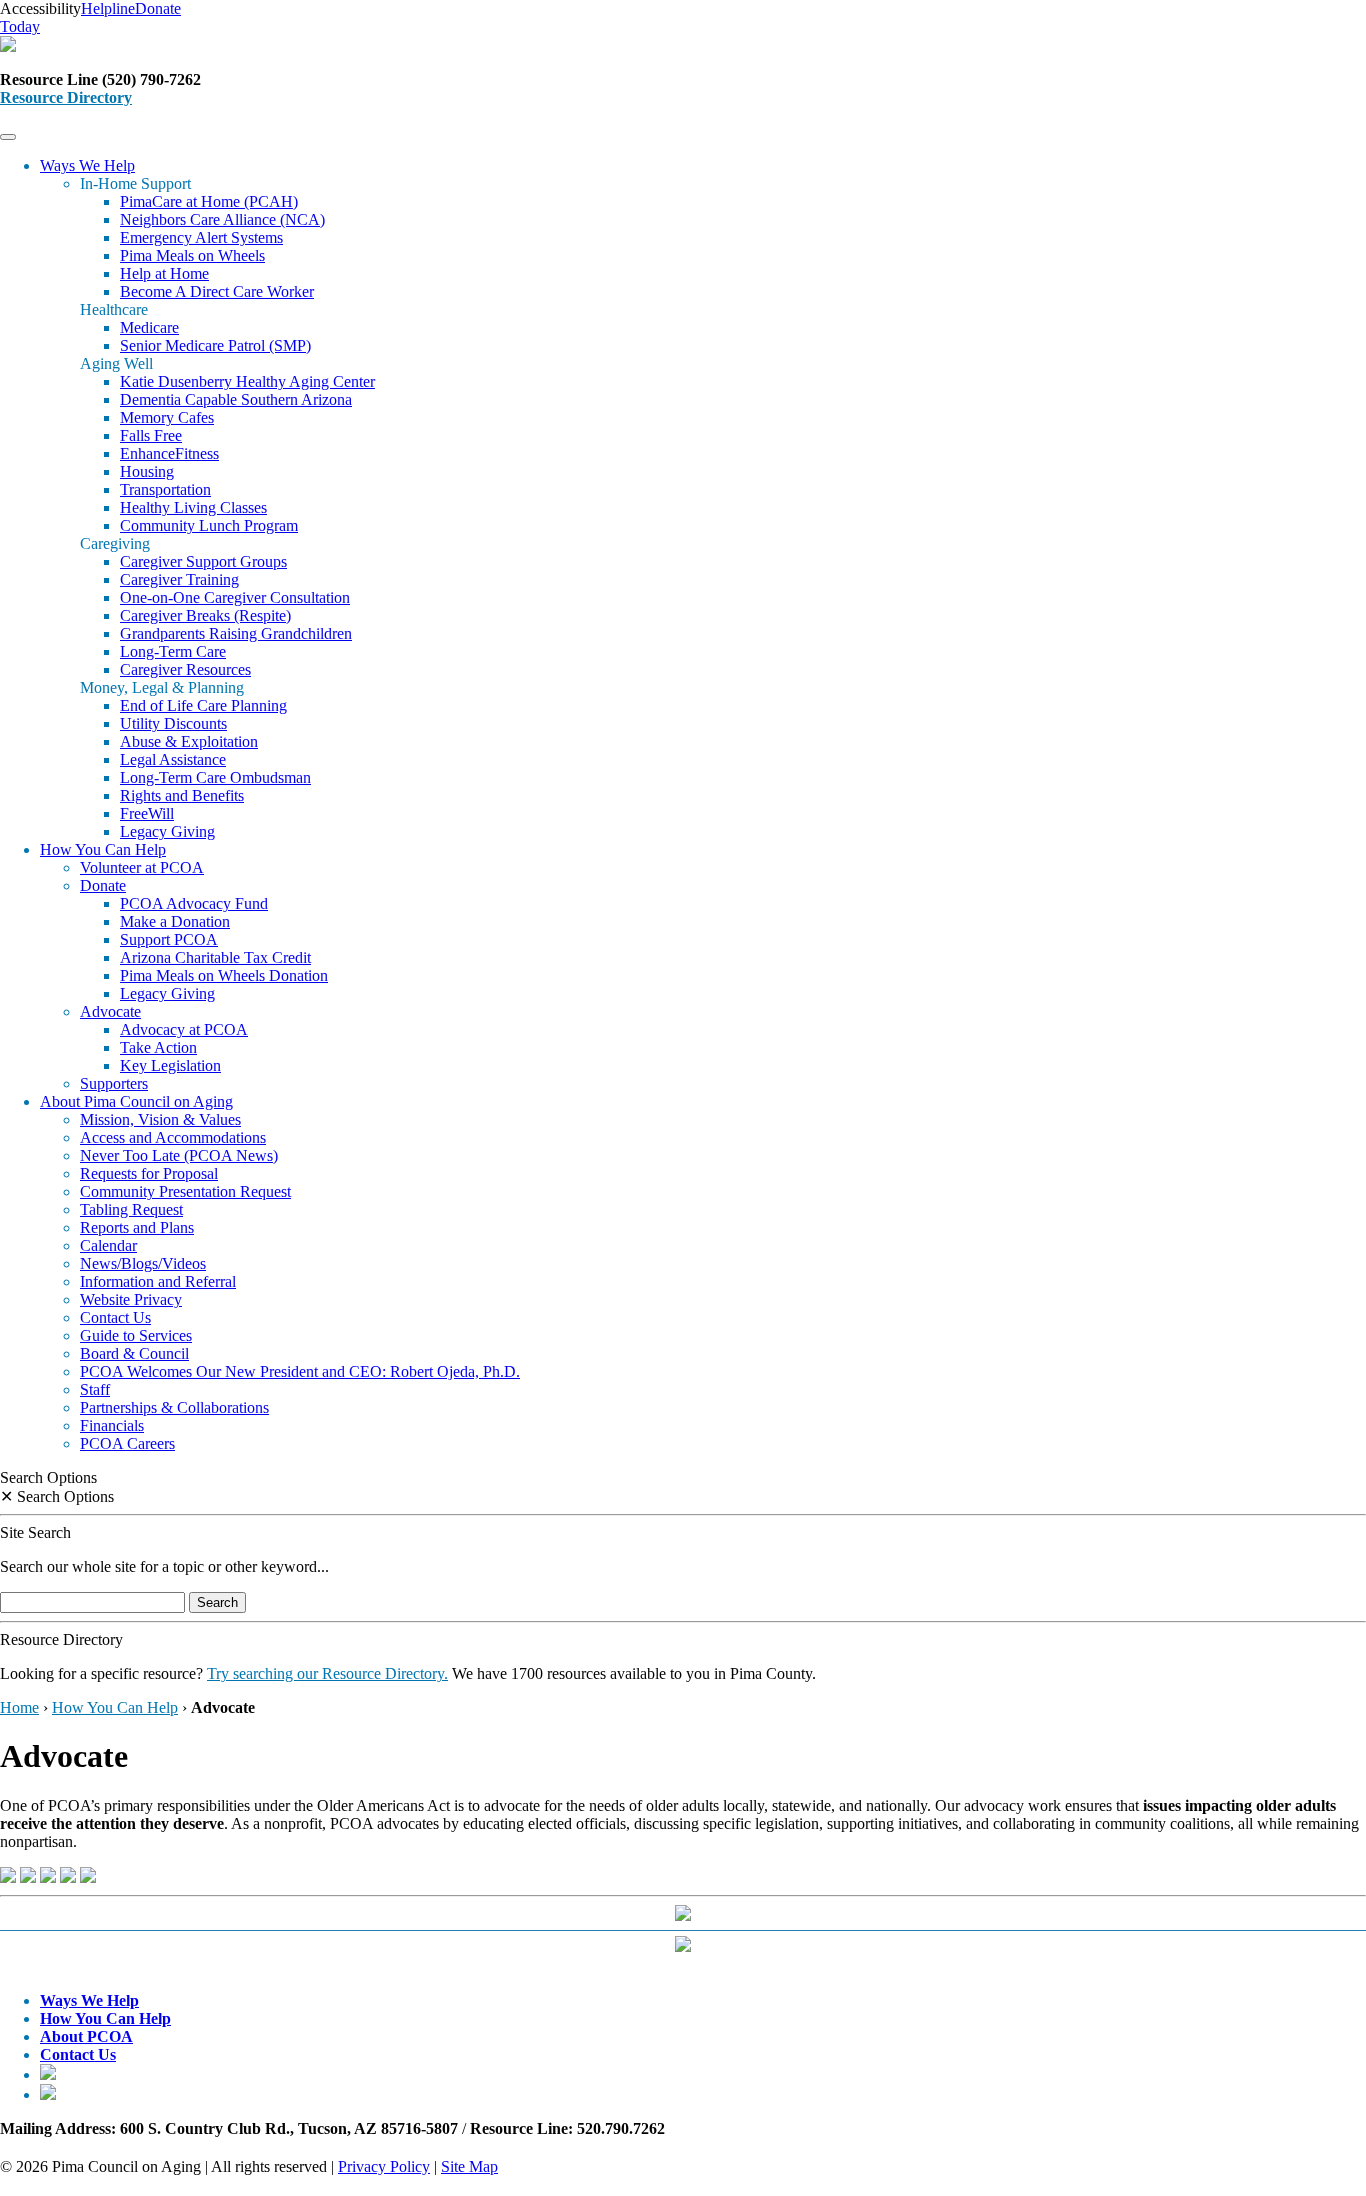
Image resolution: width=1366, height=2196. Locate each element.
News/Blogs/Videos (143, 1263)
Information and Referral (158, 1281)
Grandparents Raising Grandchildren (236, 633)
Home (19, 1707)
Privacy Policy (384, 2166)
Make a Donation (175, 921)
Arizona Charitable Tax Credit (215, 957)
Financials (112, 1425)
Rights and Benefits (182, 795)
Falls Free (151, 435)
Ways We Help (87, 165)
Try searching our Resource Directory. (327, 1673)
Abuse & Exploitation (189, 741)
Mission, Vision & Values (160, 1119)
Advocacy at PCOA (184, 1029)
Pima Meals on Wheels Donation (224, 975)
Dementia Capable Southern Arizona (236, 399)
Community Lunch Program (209, 525)
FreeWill (147, 813)
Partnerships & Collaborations (174, 1407)
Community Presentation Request (185, 1191)
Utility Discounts (173, 723)
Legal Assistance (173, 759)
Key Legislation (170, 1065)
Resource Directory (66, 97)
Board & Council (134, 1353)
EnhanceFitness (169, 453)
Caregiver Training (179, 579)
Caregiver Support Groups (203, 561)
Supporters (114, 1083)
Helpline (108, 8)
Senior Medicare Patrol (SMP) (215, 345)
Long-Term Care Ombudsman (215, 777)
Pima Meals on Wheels (192, 255)
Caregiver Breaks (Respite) (205, 615)
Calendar (108, 1245)
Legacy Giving (167, 831)
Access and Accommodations (173, 1137)
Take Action (158, 1047)
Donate (103, 885)
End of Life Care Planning (203, 705)
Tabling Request (131, 1209)
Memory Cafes (167, 417)
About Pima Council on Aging (136, 1101)
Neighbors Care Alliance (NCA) (222, 219)
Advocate (110, 1011)
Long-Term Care (173, 651)
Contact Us (115, 1317)
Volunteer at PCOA (142, 867)
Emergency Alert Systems (201, 237)
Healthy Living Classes (193, 507)
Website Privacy (131, 1299)
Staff (95, 1389)
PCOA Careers (127, 1443)
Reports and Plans (137, 1227)
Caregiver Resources (185, 669)
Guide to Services (136, 1335)
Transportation (165, 489)
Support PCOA (169, 939)
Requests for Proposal (149, 1173)
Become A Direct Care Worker (217, 291)
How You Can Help (103, 849)
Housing (147, 471)
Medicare (149, 327)
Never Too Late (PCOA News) (179, 1155)
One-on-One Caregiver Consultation (235, 597)
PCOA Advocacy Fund (194, 903)
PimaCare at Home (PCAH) (209, 201)
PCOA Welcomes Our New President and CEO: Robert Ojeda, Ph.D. (300, 1371)
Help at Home (164, 273)
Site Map (469, 2166)
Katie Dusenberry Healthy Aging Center (247, 381)
